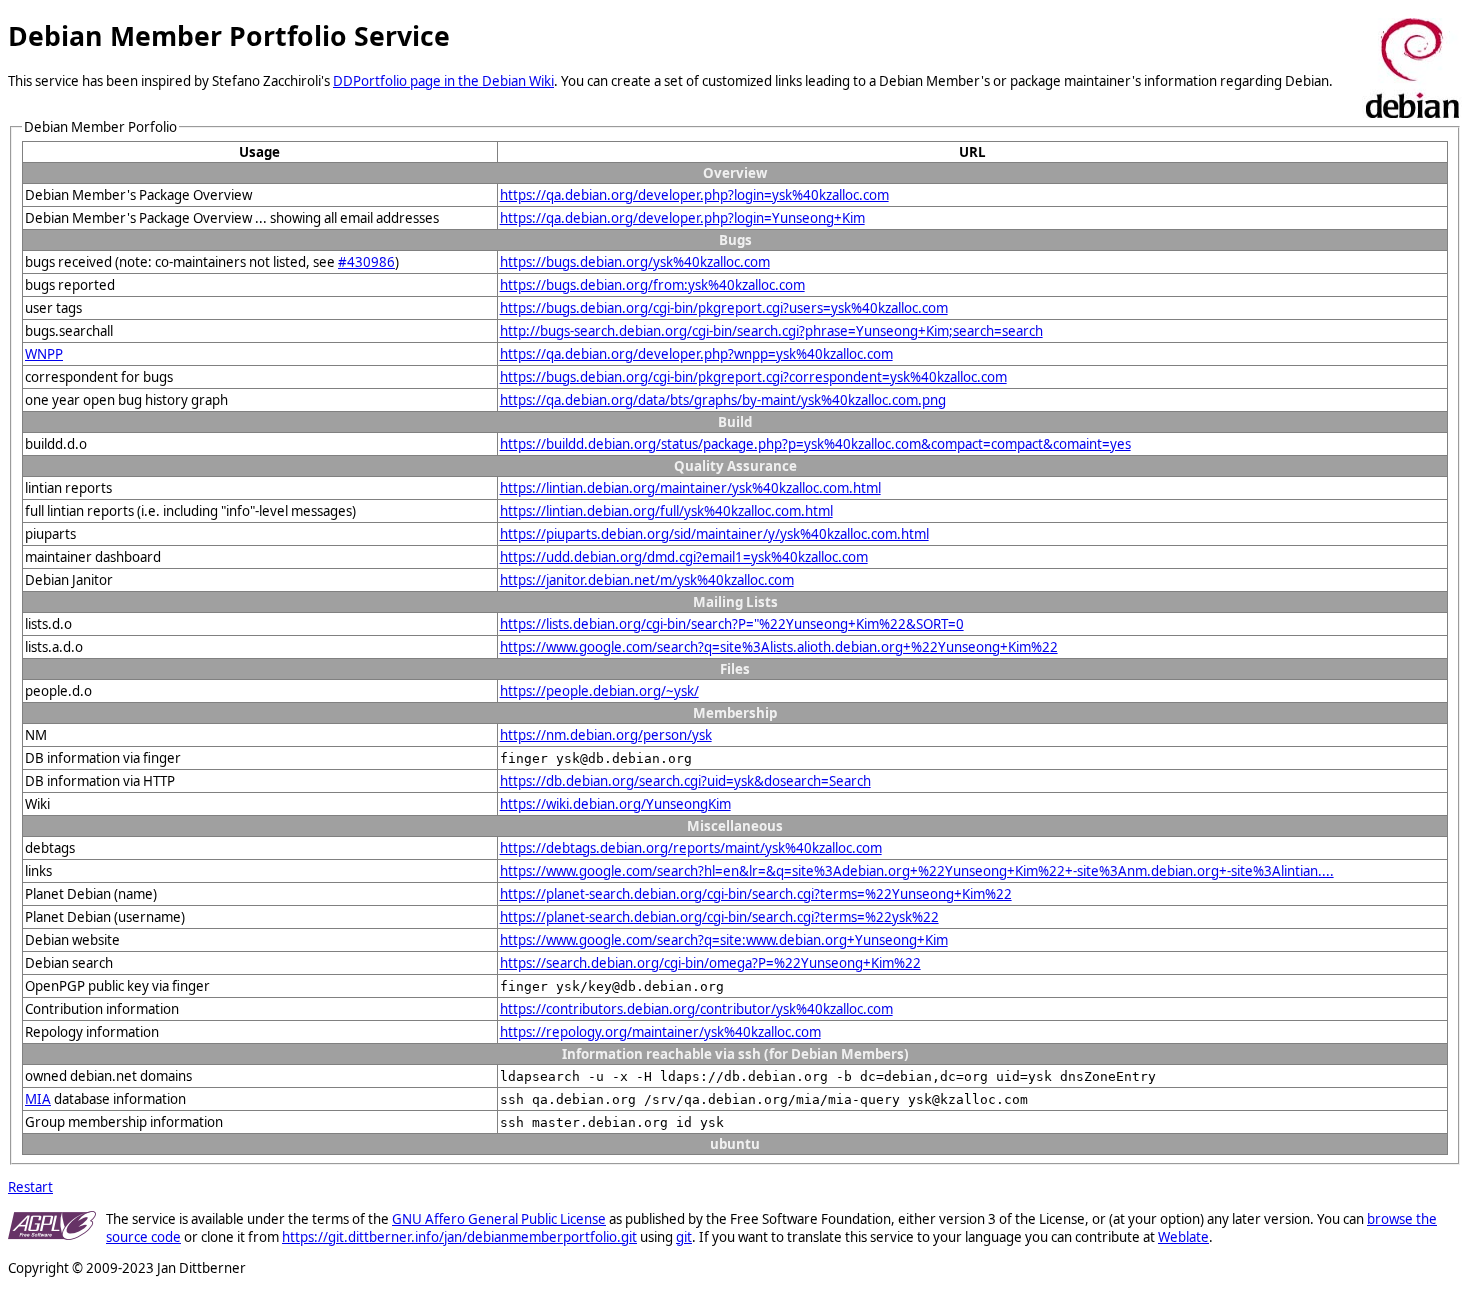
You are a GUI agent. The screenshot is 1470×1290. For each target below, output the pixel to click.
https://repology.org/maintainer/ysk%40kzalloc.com (660, 1032)
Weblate (1183, 1237)
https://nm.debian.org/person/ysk (606, 735)
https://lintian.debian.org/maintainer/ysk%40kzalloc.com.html (690, 488)
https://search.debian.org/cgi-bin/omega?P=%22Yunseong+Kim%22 (710, 963)
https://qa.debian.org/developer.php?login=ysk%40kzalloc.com (694, 195)
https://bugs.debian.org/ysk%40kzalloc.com (635, 262)
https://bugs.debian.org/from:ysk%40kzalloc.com (652, 285)
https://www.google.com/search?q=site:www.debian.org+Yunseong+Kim (724, 940)
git (684, 1237)
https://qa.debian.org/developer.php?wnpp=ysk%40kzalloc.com (696, 354)
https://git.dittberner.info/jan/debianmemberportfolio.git (459, 1237)
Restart (30, 1187)
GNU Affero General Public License (499, 1219)
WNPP (44, 354)
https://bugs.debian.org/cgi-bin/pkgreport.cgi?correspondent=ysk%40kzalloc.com (753, 377)
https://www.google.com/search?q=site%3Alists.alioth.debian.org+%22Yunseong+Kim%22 (779, 647)
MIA (38, 1099)
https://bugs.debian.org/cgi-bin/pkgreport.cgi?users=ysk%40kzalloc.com (724, 308)
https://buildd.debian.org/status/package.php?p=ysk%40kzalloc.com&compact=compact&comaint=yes (815, 444)
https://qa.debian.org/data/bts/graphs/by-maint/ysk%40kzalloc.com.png (723, 400)
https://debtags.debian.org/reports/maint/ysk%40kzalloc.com (691, 848)
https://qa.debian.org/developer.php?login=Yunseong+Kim (682, 218)
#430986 (366, 262)
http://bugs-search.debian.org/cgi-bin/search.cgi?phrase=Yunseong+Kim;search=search (771, 331)
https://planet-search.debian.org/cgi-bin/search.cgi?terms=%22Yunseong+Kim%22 (756, 894)
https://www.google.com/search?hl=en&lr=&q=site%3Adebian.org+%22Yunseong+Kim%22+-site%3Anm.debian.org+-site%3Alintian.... (917, 871)
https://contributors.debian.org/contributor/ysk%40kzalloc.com (696, 1009)
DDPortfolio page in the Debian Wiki (443, 81)
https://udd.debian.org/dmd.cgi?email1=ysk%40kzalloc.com (684, 557)
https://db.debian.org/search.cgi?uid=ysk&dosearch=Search (685, 781)
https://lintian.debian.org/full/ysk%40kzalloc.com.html (666, 511)
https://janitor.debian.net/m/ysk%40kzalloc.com (647, 580)
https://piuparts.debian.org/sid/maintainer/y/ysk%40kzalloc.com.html (714, 534)
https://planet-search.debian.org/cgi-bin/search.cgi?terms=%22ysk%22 (719, 917)
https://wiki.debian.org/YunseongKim (615, 804)
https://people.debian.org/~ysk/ (599, 691)
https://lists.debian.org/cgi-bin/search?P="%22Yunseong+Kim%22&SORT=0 (732, 624)
